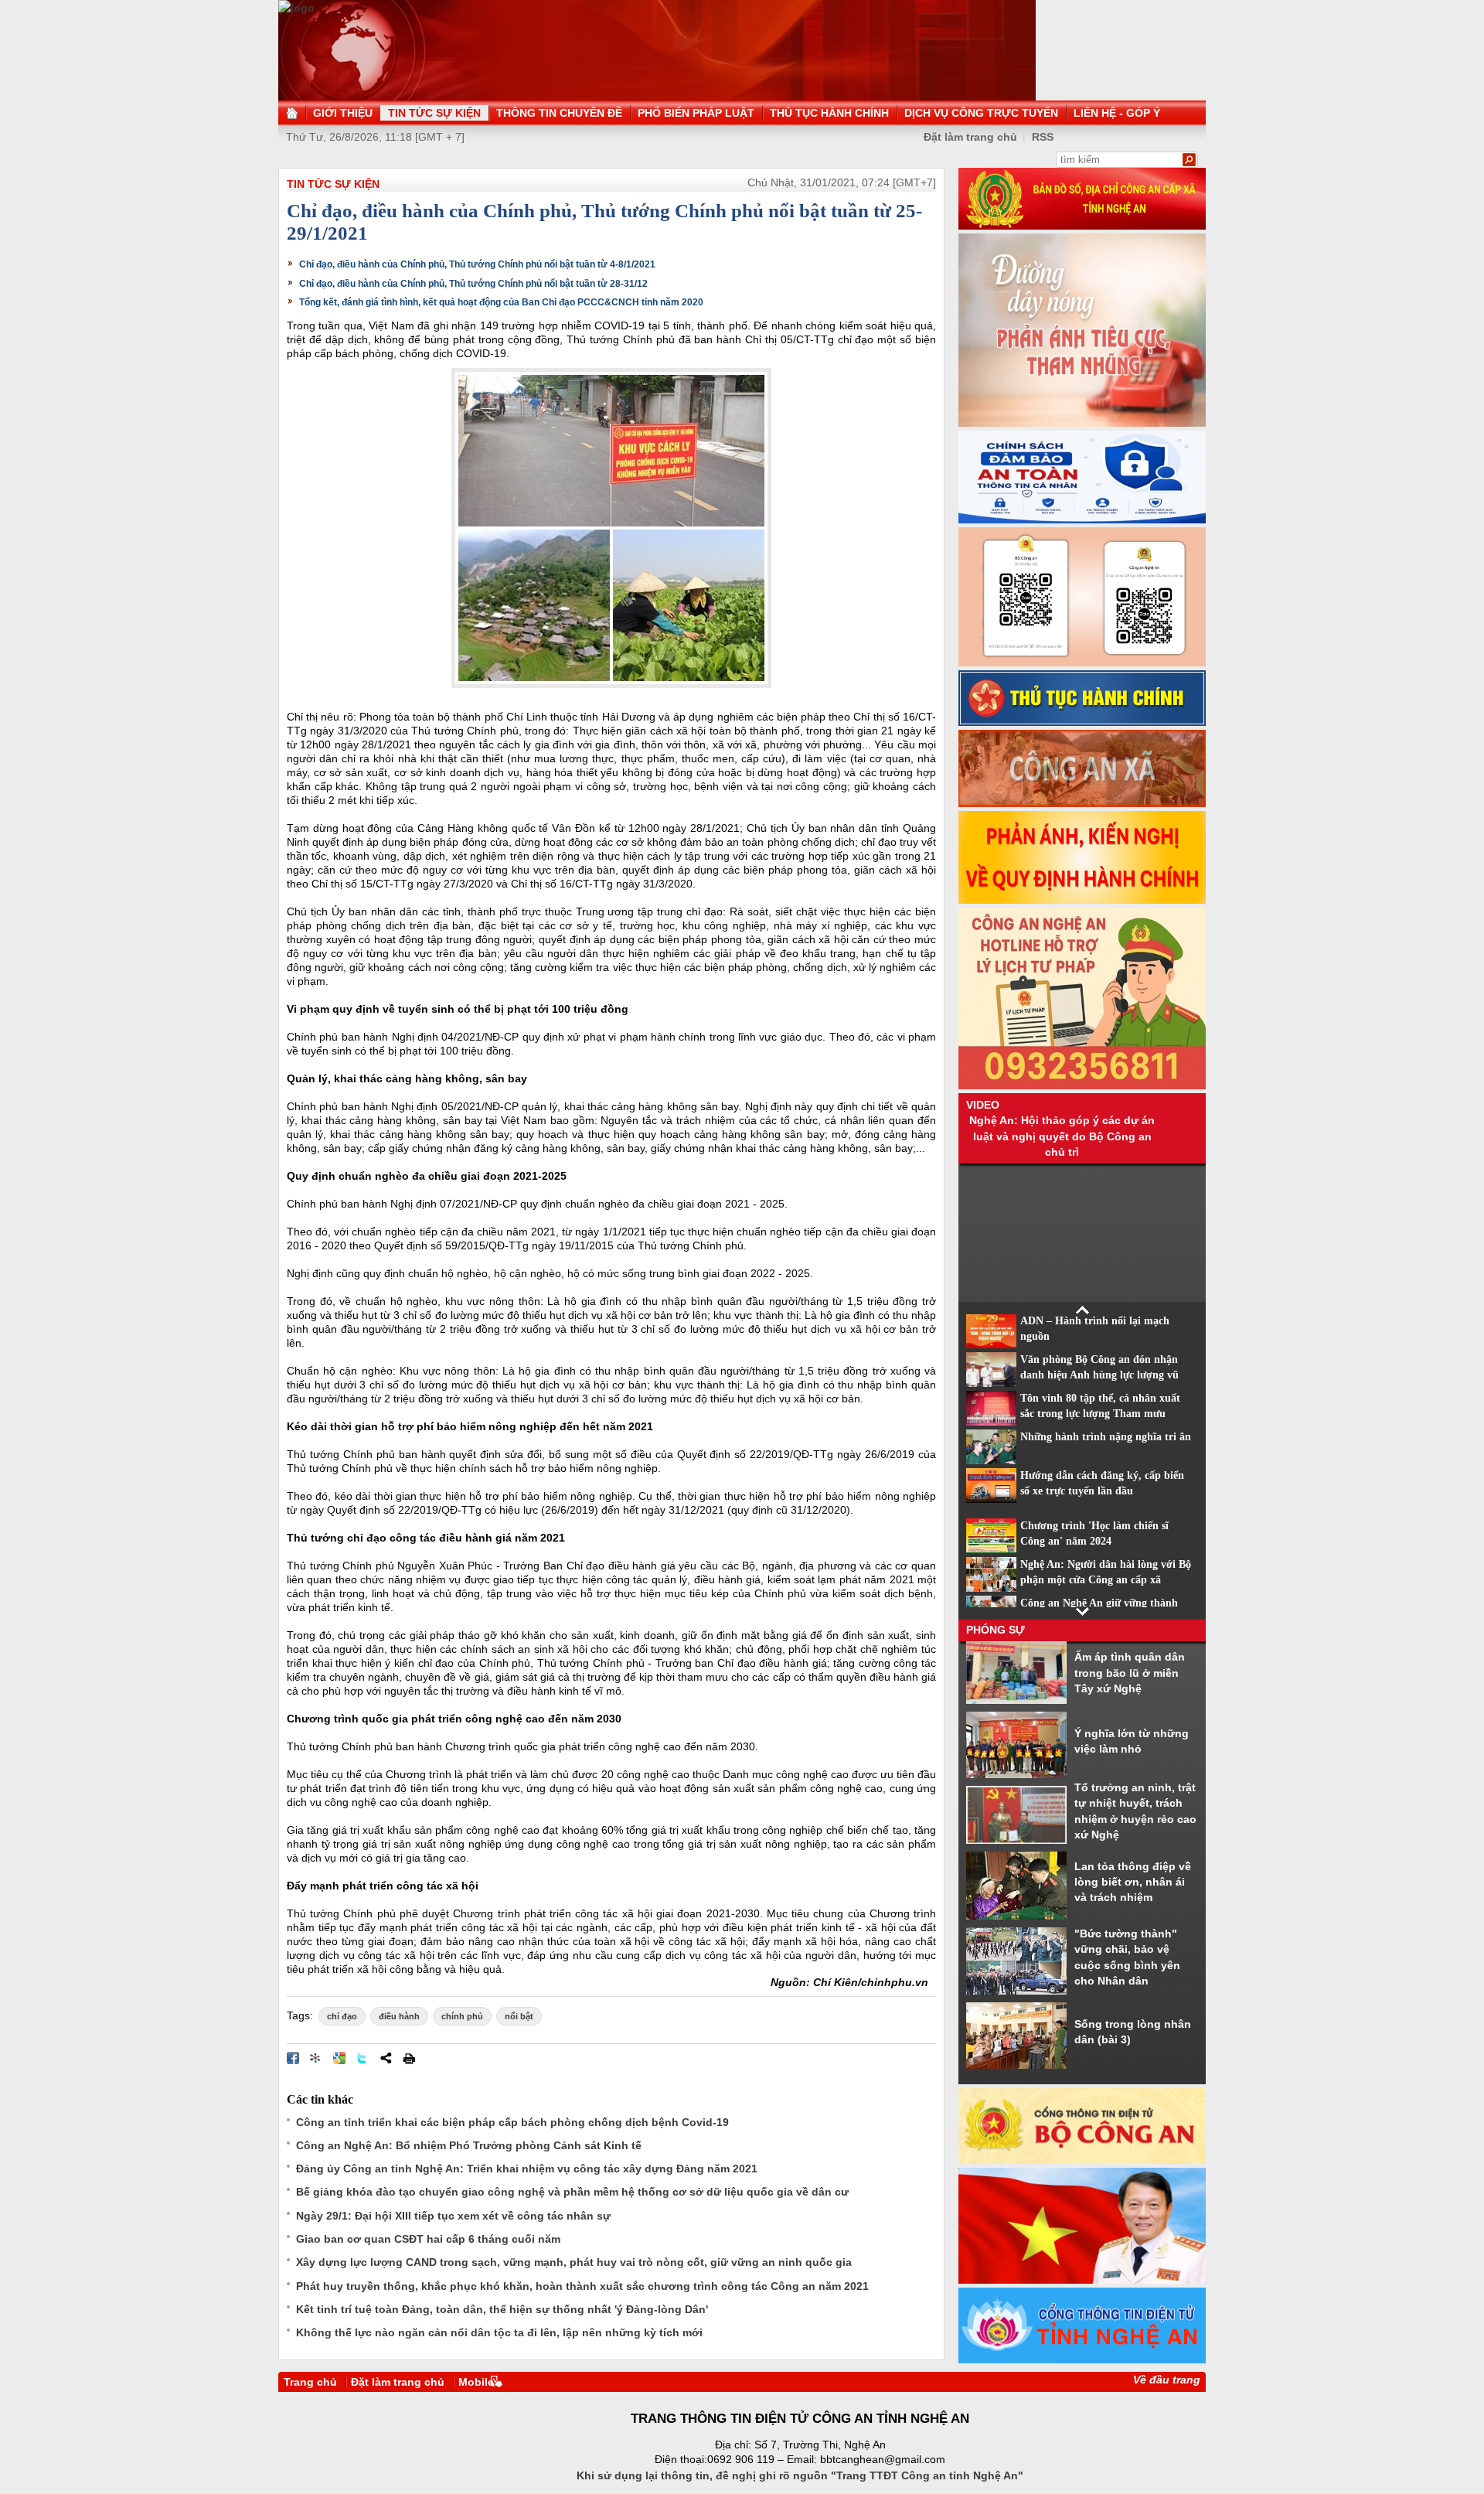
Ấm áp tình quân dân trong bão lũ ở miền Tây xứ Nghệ (1130, 1673)
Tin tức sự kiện (333, 184)
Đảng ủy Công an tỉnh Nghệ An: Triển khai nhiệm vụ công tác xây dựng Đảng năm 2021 (527, 2169)
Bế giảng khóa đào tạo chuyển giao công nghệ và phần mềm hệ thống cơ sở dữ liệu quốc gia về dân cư (572, 2192)
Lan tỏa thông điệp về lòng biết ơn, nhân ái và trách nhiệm (1133, 1882)
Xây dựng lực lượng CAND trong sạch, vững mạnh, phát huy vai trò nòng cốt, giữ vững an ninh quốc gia (574, 2262)
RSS (1043, 137)
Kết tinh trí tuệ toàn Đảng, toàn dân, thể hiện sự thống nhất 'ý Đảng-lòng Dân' (502, 2309)
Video (983, 1105)
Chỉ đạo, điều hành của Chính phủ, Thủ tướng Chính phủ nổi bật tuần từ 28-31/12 (473, 284)
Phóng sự (996, 1630)
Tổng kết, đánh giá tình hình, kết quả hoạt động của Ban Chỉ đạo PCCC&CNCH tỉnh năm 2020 (501, 302)
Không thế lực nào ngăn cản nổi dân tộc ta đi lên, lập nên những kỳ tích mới (499, 2332)
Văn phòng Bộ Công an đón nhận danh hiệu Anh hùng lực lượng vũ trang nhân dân (1099, 1375)
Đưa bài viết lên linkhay (316, 2058)
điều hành (399, 2016)
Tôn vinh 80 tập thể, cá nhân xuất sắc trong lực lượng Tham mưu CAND (1100, 1414)
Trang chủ (310, 2382)
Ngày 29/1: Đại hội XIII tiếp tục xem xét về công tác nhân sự (453, 2216)
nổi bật (519, 2016)
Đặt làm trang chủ (970, 137)
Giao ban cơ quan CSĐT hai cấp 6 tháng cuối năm (428, 2239)
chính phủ (462, 2016)
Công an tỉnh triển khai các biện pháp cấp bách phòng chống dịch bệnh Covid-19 (512, 2122)
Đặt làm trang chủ (398, 2382)
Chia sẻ (386, 2058)
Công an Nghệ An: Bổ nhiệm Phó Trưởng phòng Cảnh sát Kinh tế (469, 2145)
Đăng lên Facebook (293, 2058)
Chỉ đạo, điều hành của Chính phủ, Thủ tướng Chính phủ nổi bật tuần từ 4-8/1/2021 (477, 264)
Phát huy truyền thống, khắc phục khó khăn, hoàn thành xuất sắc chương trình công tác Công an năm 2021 (582, 2286)
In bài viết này (409, 2058)
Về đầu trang (1167, 2380)
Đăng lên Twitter (362, 2058)
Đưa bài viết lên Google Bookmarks (339, 2058)
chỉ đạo (342, 2016)
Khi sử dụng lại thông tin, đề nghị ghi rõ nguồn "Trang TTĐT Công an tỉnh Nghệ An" (800, 2475)
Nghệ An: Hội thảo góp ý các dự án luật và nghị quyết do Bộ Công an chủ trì (1062, 1136)
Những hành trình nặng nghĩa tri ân (1106, 1437)
